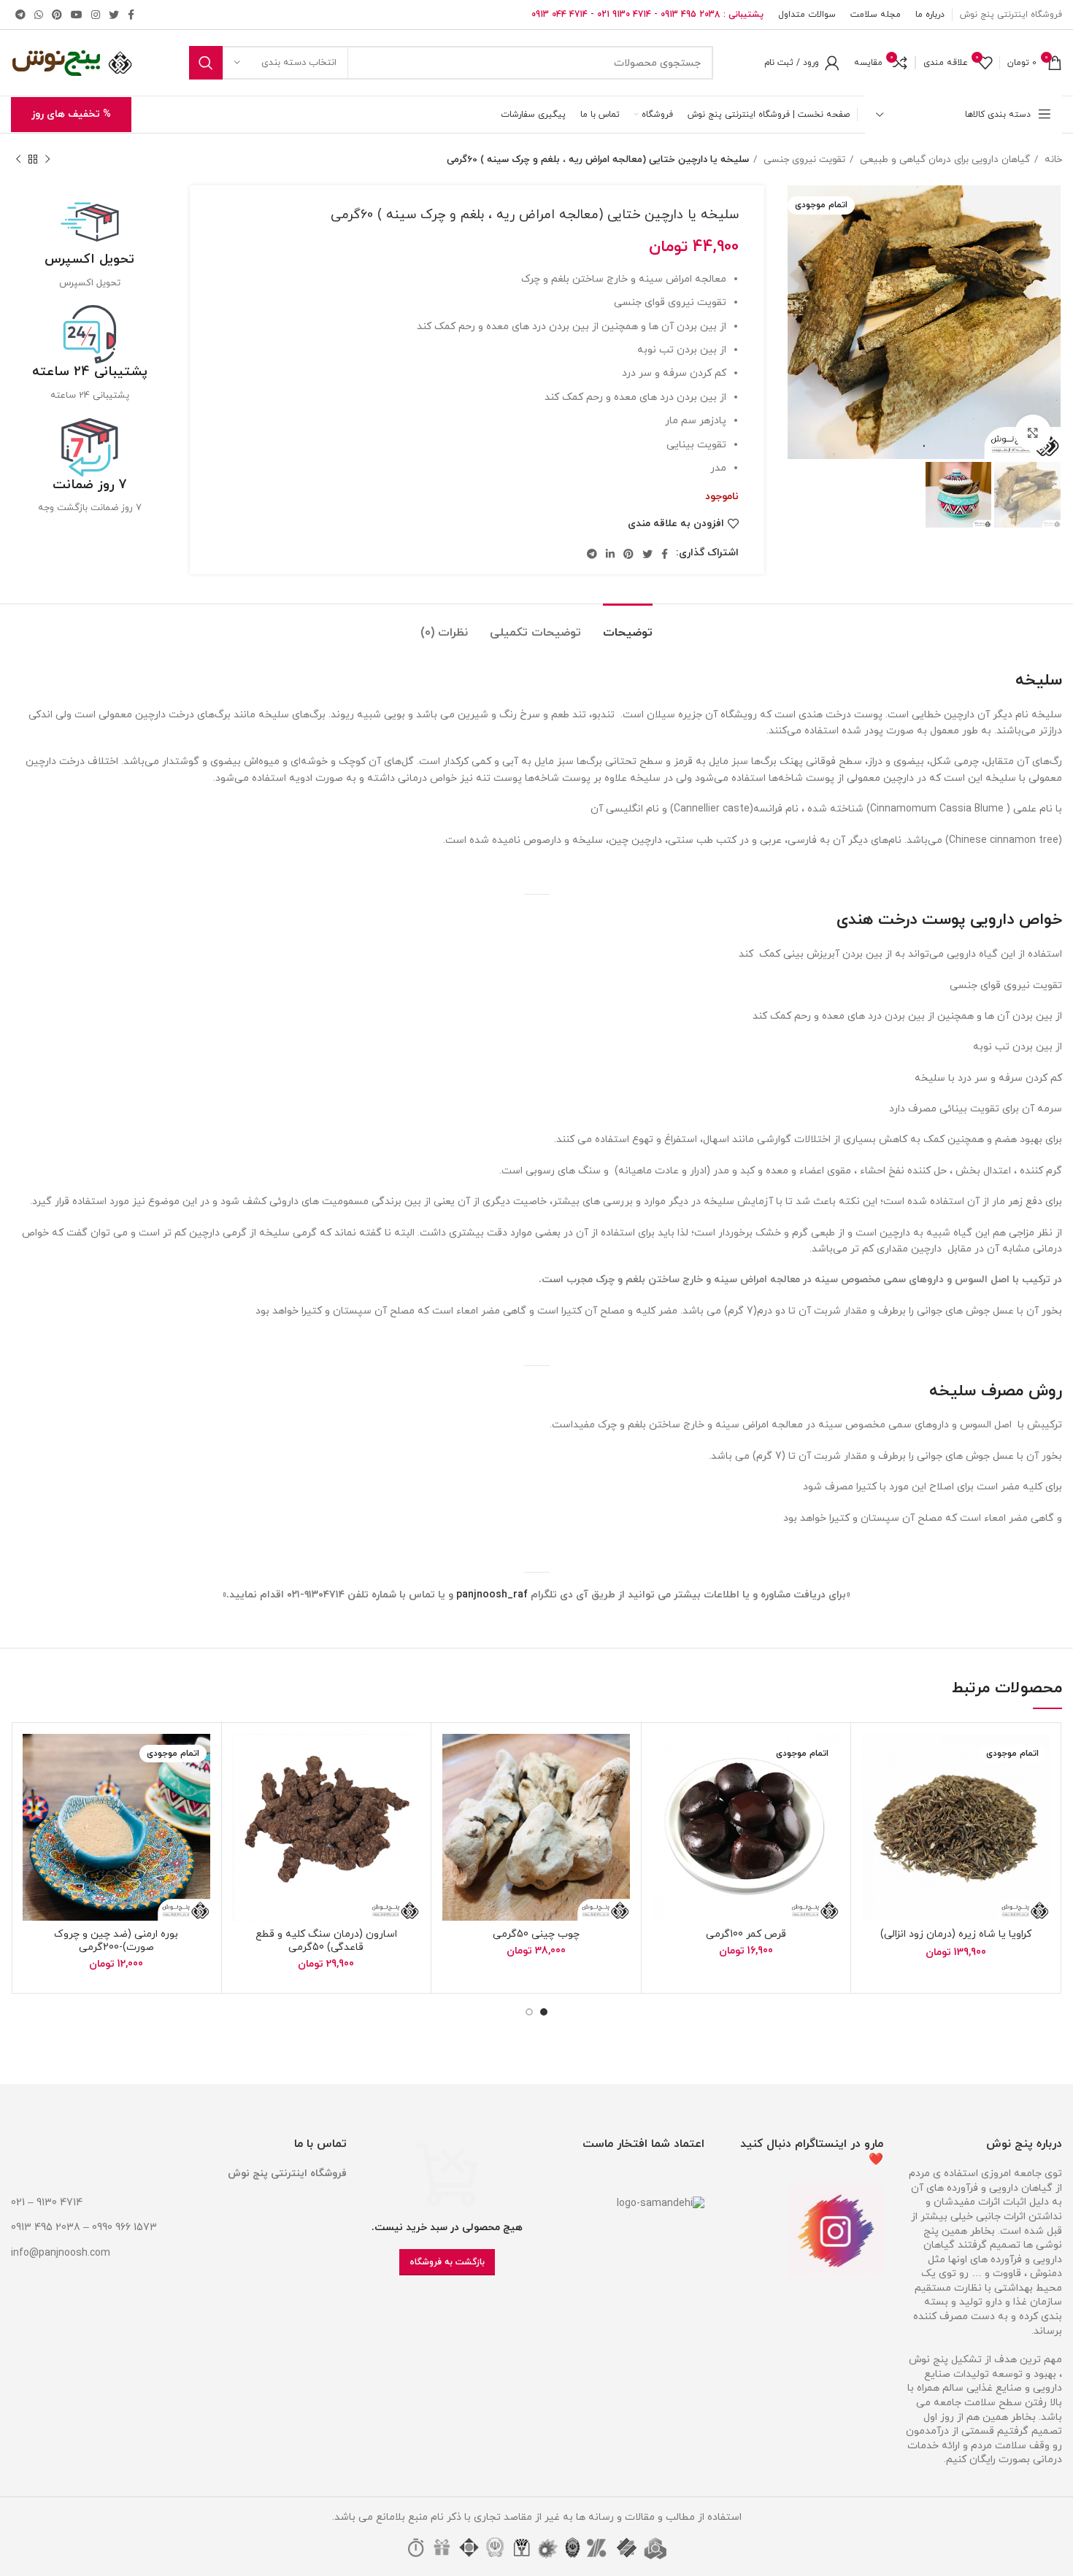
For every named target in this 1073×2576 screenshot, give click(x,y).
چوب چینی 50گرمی (536, 1934)
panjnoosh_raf (492, 1595)
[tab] (628, 626)
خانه (1052, 159)
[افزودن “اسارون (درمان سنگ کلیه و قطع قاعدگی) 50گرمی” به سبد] (244, 1790)
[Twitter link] (114, 15)
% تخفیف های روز (71, 114)
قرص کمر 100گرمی (746, 1934)
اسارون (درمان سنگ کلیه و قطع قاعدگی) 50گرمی (326, 1941)
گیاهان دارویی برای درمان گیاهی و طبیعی (943, 159)
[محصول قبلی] (47, 160)
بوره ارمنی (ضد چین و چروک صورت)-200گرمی (116, 1941)
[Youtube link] (77, 15)
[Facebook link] (131, 15)
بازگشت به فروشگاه (447, 2262)
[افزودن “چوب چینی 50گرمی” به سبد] (453, 1790)
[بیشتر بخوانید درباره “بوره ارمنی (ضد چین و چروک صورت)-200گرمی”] (34, 1790)
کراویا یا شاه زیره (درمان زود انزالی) (956, 1934)
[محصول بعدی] (18, 160)
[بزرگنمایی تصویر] (1033, 433)
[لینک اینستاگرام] (96, 15)
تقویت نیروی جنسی (803, 159)
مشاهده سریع (873, 1823)
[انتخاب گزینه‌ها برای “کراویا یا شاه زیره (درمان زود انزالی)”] (873, 1790)
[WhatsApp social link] (39, 15)
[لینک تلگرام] (20, 15)
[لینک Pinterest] (57, 15)
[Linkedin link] (610, 554)
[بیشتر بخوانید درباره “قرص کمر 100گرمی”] (664, 1790)
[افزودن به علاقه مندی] (873, 1758)
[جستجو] (206, 63)
